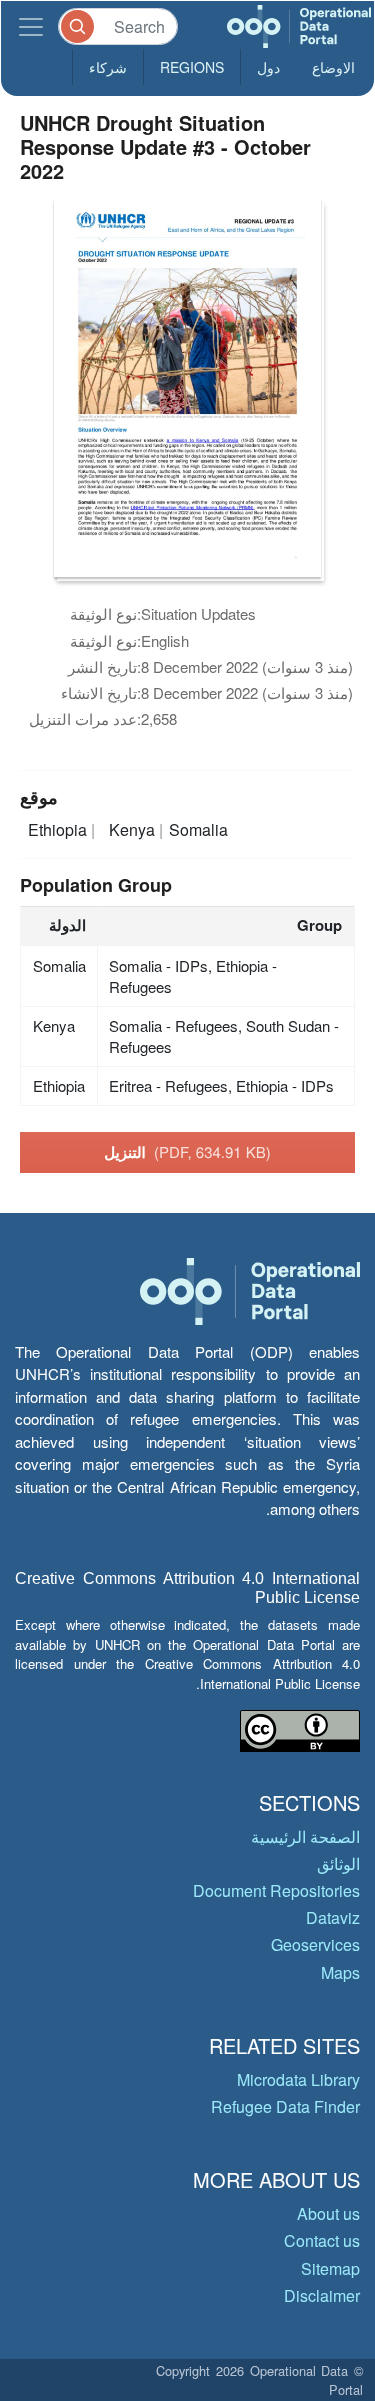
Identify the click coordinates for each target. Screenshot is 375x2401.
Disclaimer (322, 2295)
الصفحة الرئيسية (305, 1836)
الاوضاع (333, 67)
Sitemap (330, 2268)
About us (328, 2213)
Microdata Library (298, 2079)
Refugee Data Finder (285, 2106)
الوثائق (338, 1863)
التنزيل (187, 1152)
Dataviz (333, 1917)
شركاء (108, 67)
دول (268, 67)
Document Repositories (276, 1890)
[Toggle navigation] (31, 26)
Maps (340, 1972)
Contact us (322, 2240)
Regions (192, 67)
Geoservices (315, 1944)
